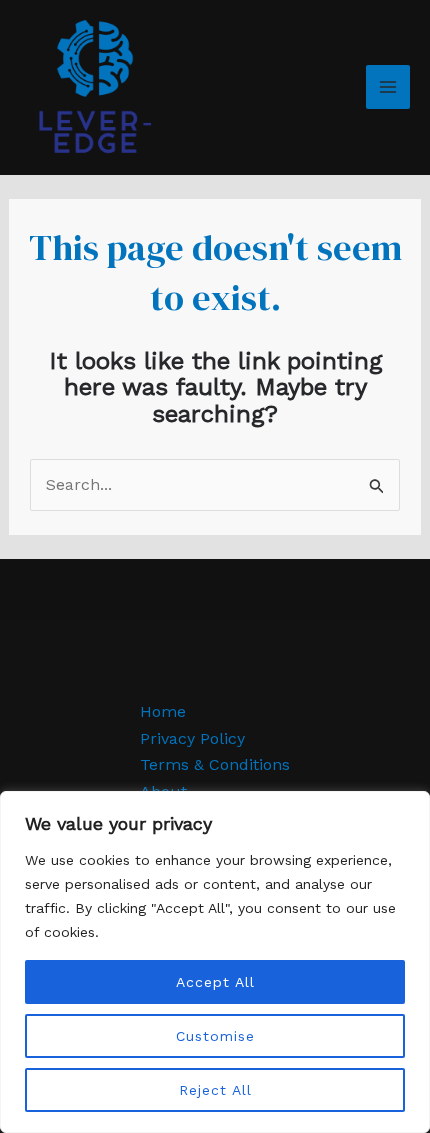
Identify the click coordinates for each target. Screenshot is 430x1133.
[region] (215, 962)
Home (163, 711)
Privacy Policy (192, 738)
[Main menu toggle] (388, 87)
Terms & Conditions (215, 764)
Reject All (215, 1090)
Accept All (215, 982)
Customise (215, 1036)
